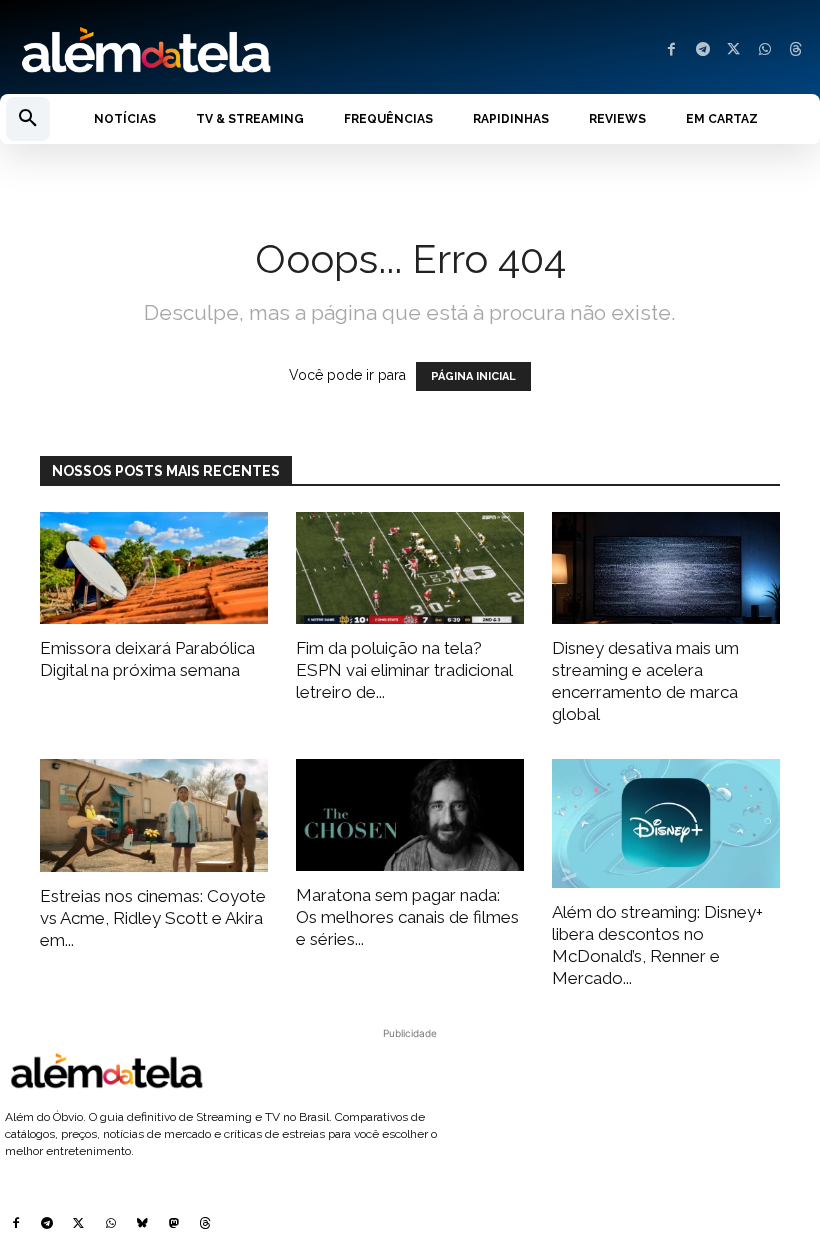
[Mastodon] (174, 1225)
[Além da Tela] (205, 51)
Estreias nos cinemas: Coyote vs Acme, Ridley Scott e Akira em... (153, 918)
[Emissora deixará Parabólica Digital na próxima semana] (154, 568)
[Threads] (795, 50)
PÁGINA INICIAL (473, 376)
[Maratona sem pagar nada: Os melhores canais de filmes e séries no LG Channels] (410, 815)
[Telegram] (702, 50)
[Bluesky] (142, 1225)
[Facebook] (671, 50)
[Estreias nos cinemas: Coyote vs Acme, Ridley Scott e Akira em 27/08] (154, 815)
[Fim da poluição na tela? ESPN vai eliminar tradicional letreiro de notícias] (410, 568)
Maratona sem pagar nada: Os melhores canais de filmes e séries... (407, 917)
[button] (28, 119)
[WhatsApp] (764, 50)
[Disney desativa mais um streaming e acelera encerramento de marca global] (666, 568)
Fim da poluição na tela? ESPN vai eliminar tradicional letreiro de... (404, 670)
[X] (733, 50)
